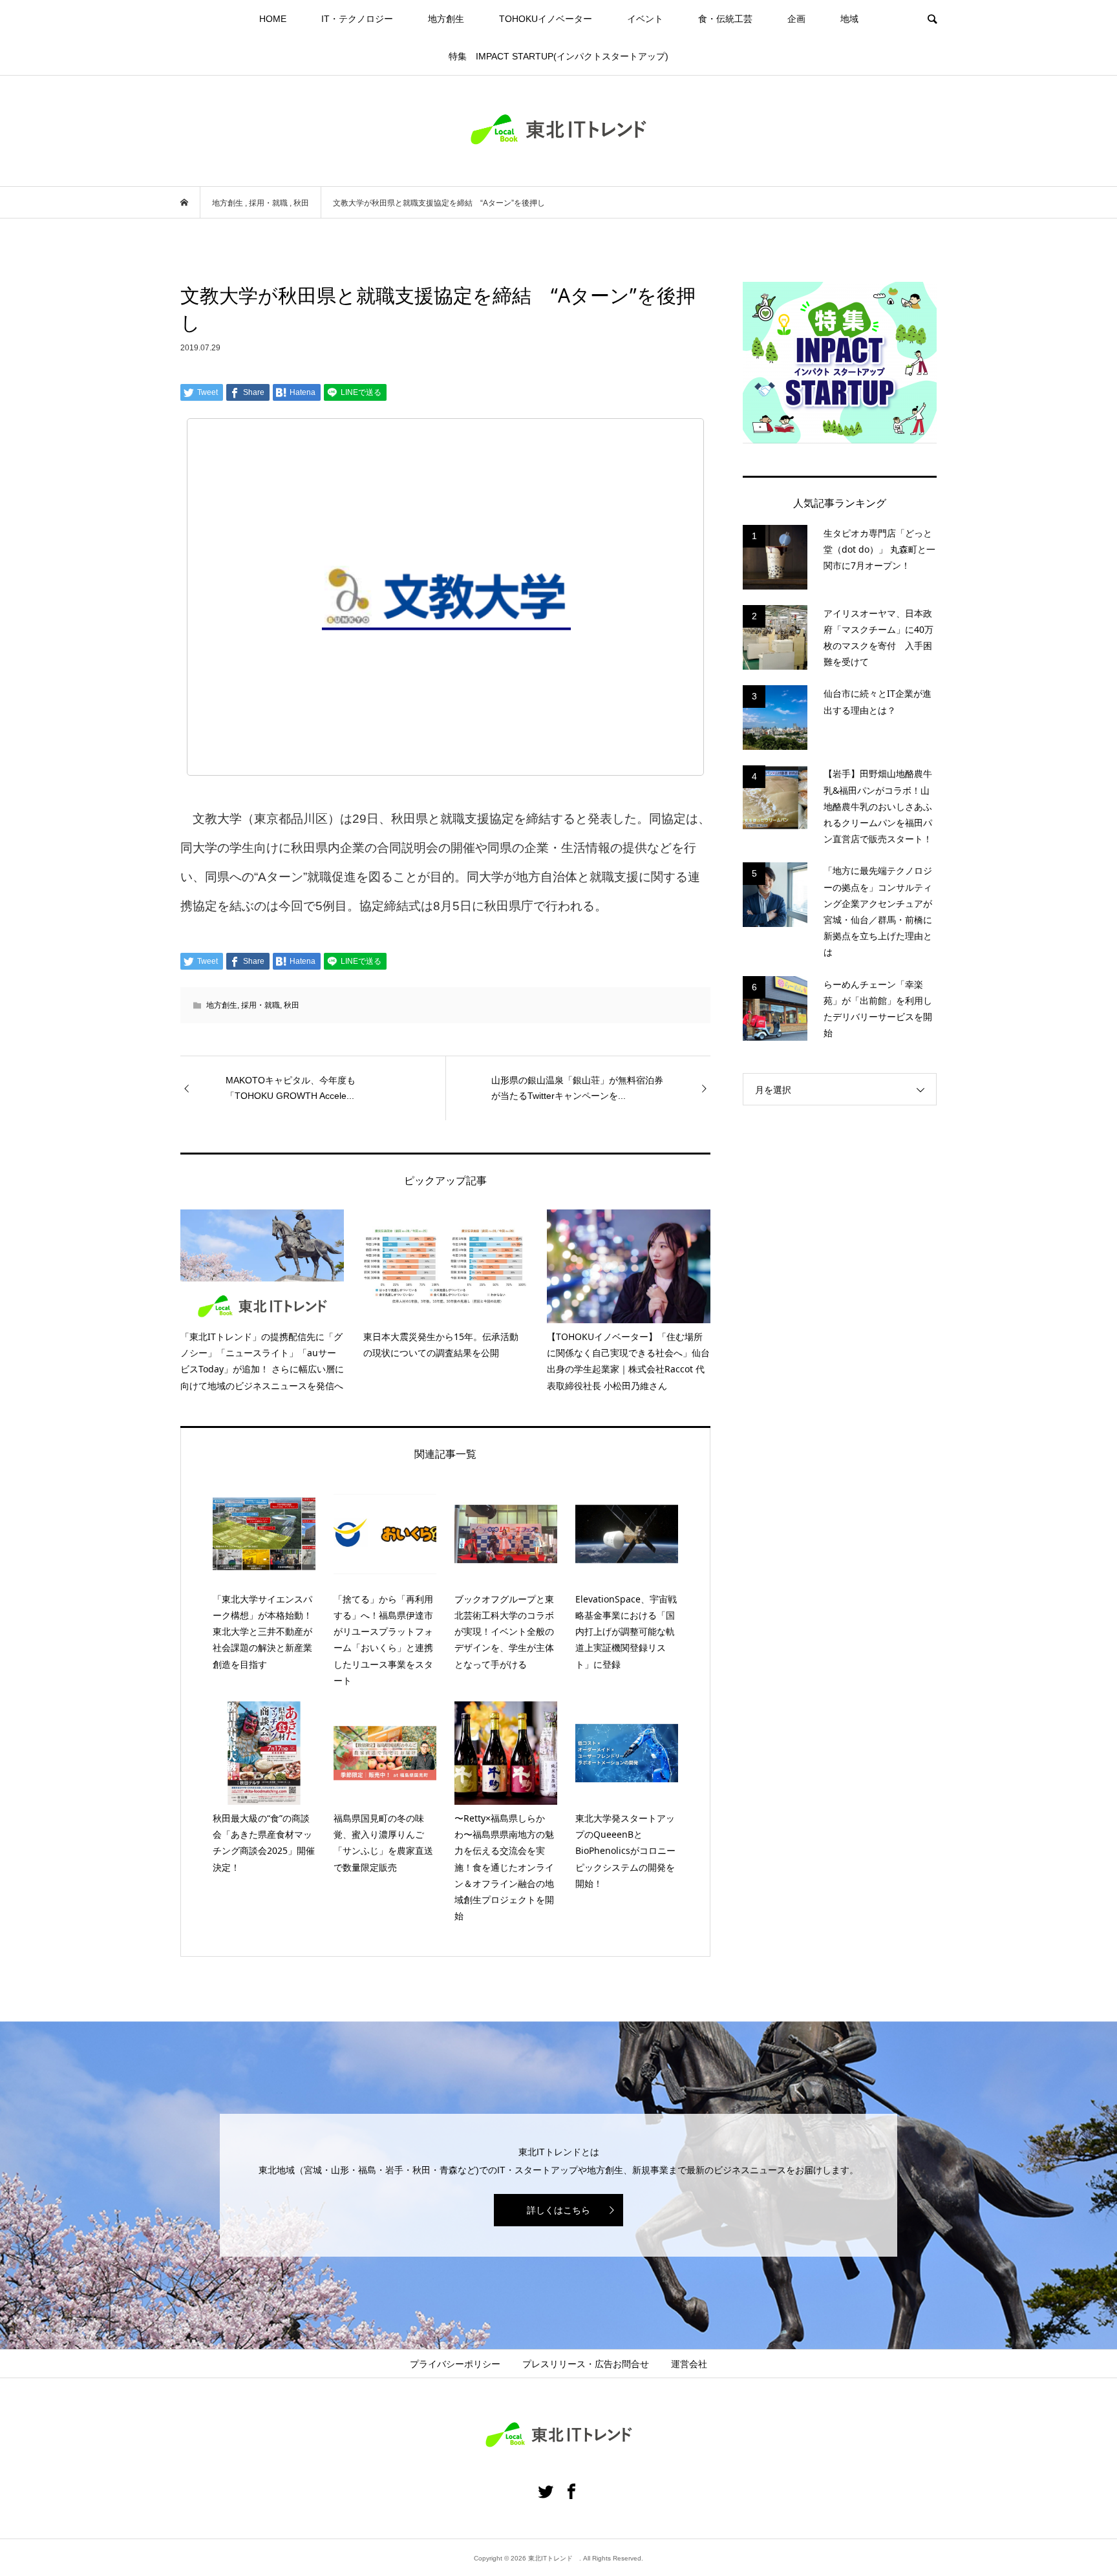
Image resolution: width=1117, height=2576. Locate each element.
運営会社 (689, 2364)
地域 (849, 19)
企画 (796, 19)
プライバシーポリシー (455, 2364)
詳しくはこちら (558, 2210)
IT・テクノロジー (357, 19)
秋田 (292, 1005)
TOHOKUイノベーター (546, 19)
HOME (273, 19)
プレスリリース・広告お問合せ (586, 2364)
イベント (645, 19)
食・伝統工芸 (725, 19)
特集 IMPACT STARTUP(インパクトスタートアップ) (558, 56)
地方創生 (446, 19)
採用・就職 (261, 1005)
